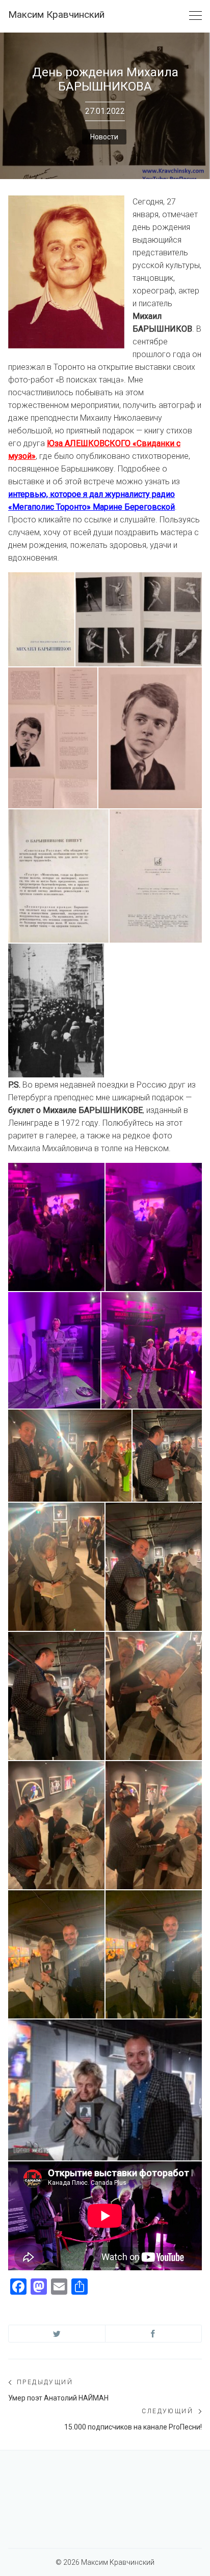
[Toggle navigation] (195, 16)
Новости (104, 137)
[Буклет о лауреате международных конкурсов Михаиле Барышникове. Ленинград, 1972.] (41, 619)
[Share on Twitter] (57, 2334)
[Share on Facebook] (154, 2334)
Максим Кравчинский (56, 14)
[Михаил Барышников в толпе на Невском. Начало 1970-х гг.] (56, 1011)
